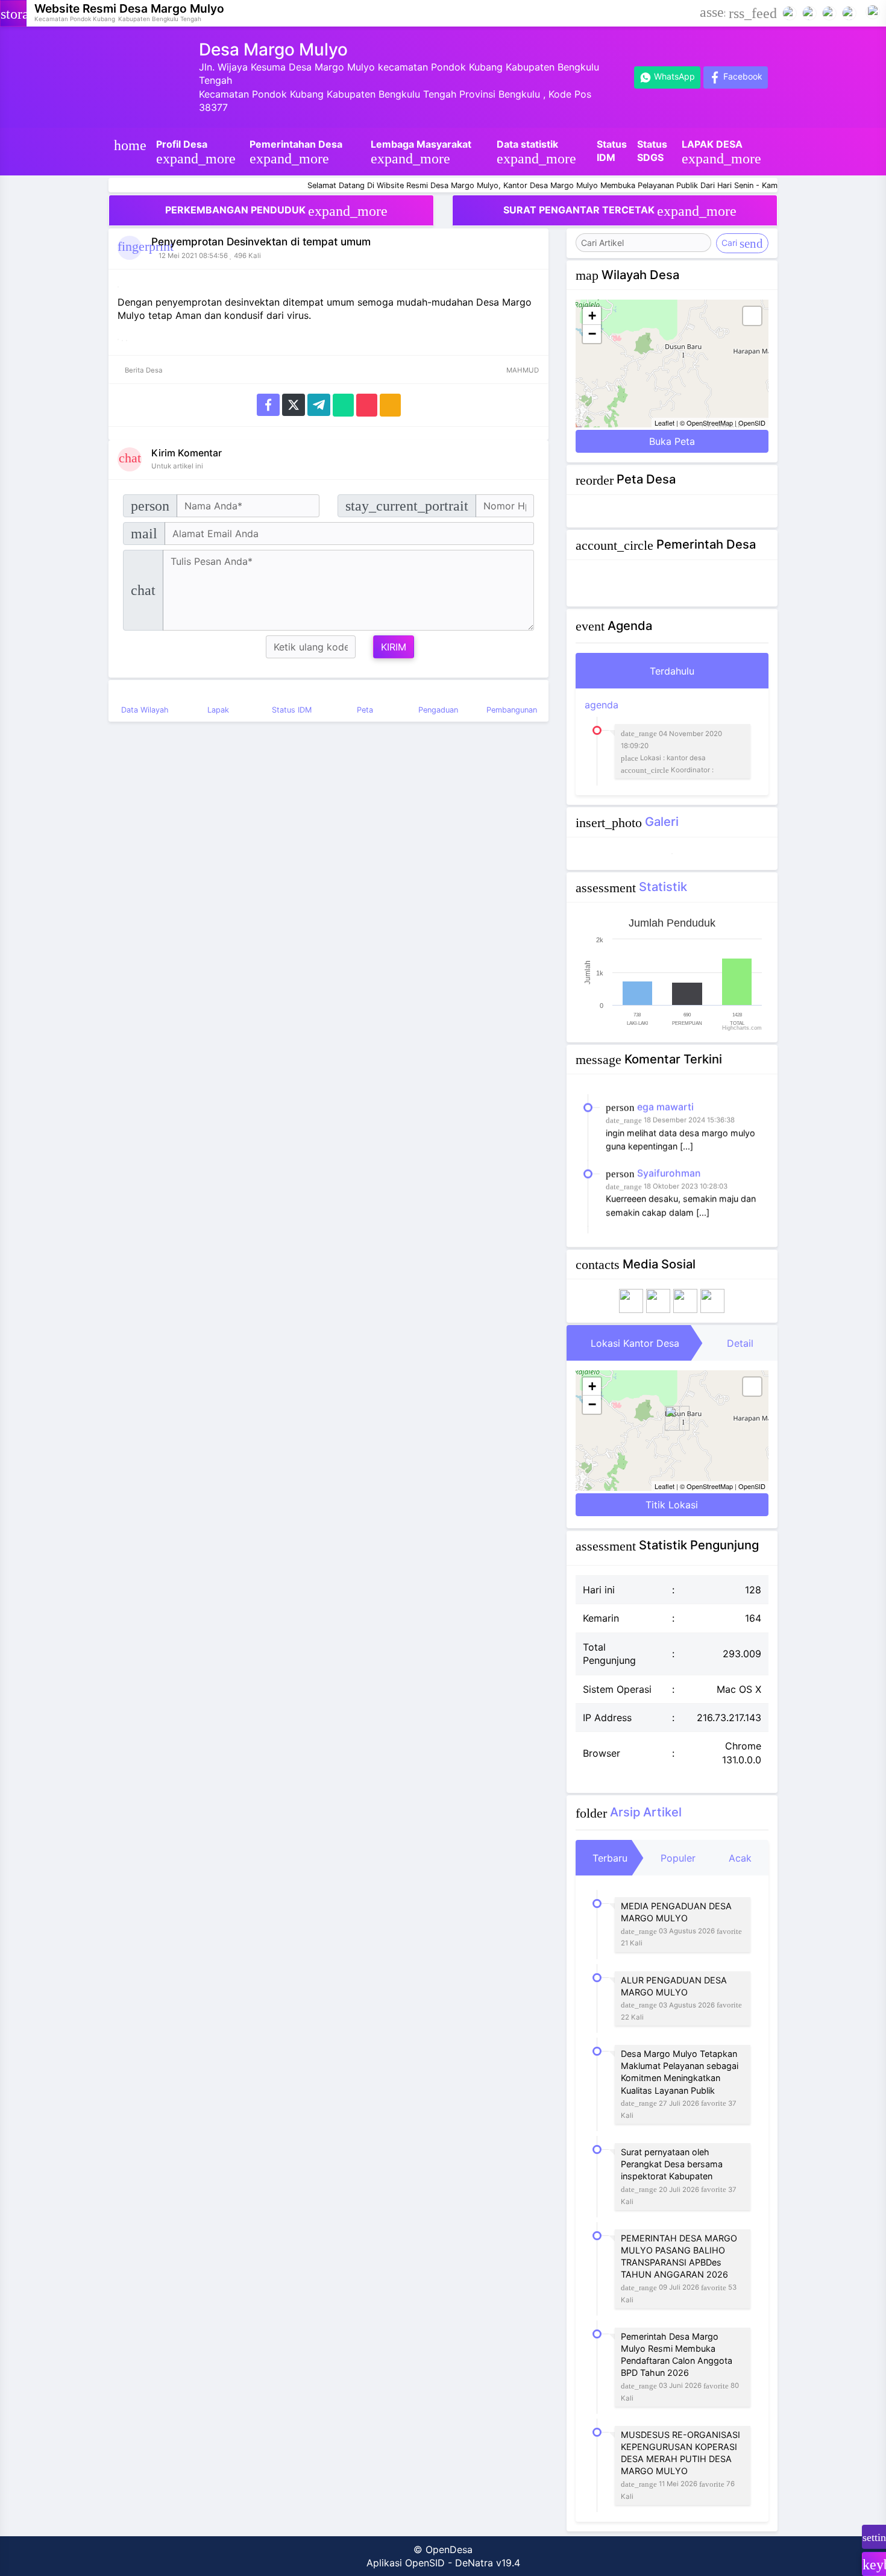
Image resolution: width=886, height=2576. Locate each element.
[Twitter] (294, 404)
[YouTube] (810, 12)
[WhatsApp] (850, 12)
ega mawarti (665, 1084)
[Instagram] (830, 12)
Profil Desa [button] (196, 152)
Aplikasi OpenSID (406, 2563)
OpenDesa (449, 2549)
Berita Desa (143, 370)
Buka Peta (672, 441)
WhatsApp (673, 76)
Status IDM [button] (612, 151)
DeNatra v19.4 (488, 2563)
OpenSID (752, 423)
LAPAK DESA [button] (721, 152)
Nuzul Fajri (661, 1216)
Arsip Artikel (646, 1812)
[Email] (367, 404)
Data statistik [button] (536, 152)
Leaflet (664, 423)
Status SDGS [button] (652, 151)
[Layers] (752, 316)
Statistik (663, 886)
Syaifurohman (669, 1151)
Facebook (742, 76)
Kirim (394, 647)
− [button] (592, 334)
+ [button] (592, 316)
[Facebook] (790, 12)
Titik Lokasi (672, 1505)
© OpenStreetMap (706, 423)
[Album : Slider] (672, 854)
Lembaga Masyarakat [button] (421, 152)
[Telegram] (319, 404)
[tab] (672, 671)
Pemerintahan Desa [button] (296, 152)
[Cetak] (390, 404)
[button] (712, 13)
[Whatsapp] (343, 404)
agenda (653, 736)
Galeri (662, 821)
